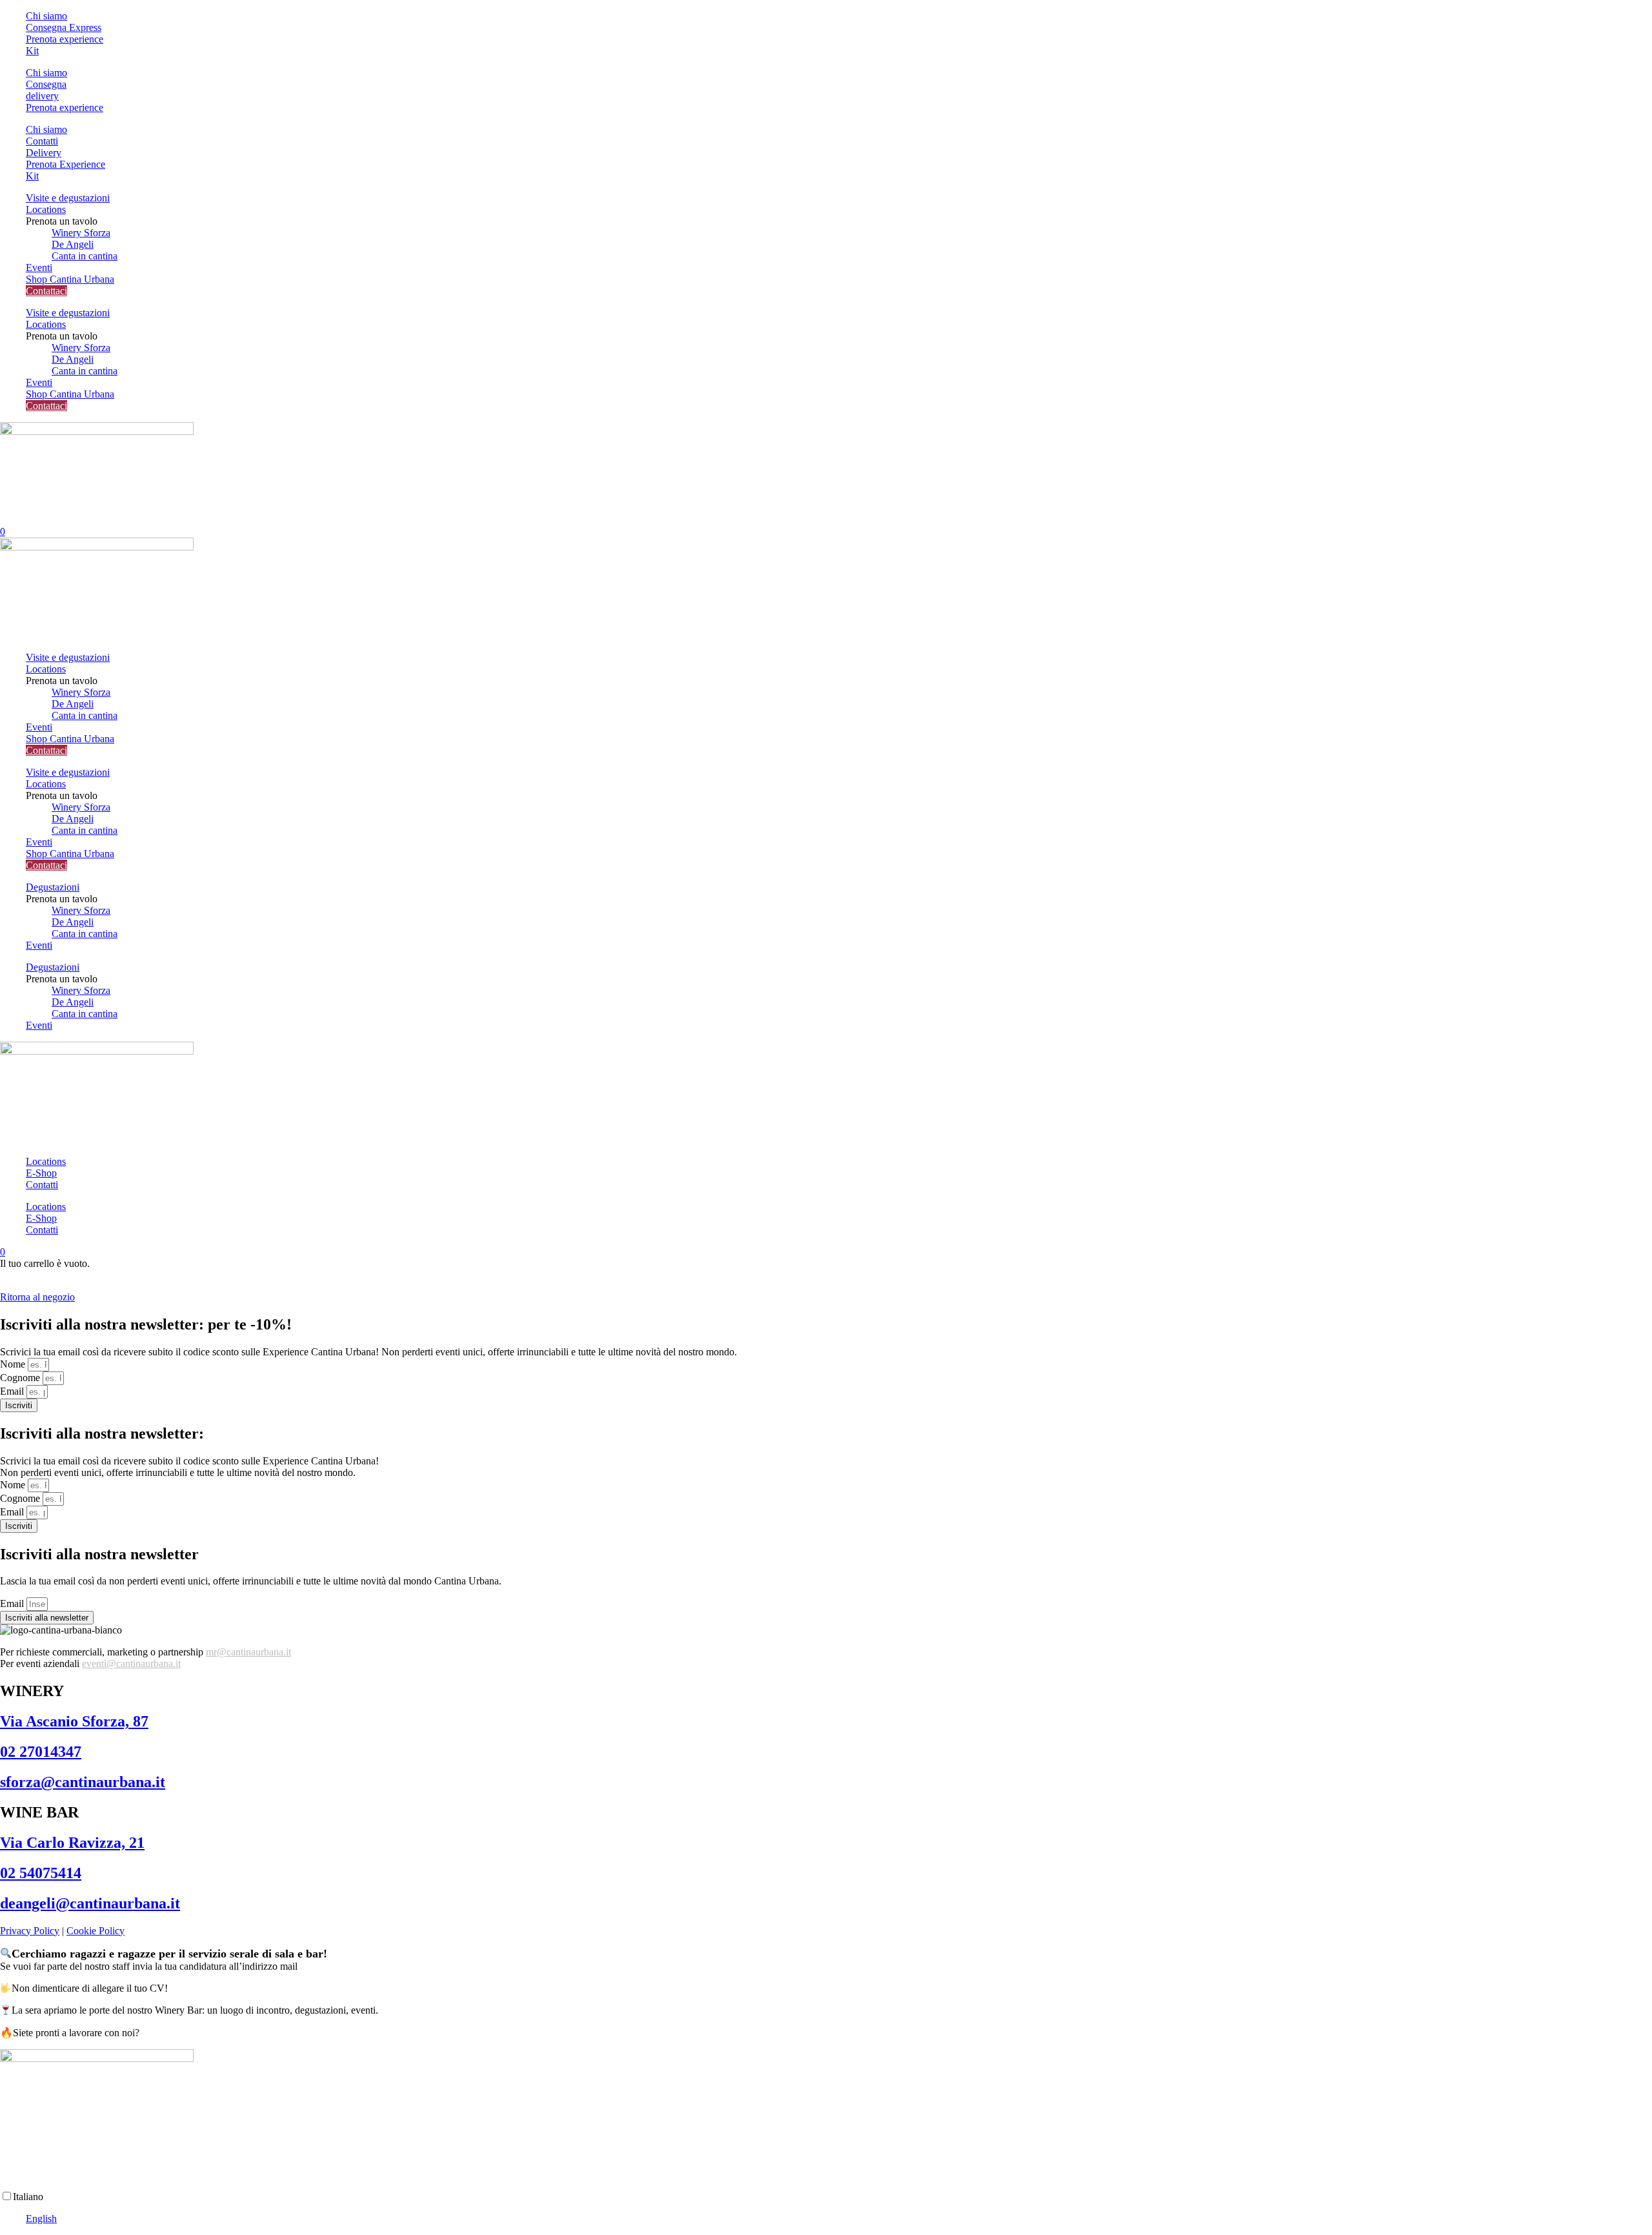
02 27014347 (41, 1752)
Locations (46, 209)
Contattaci (46, 291)
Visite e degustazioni (68, 198)
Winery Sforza (81, 233)
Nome (14, 1364)
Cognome (21, 1378)
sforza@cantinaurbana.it (83, 1782)
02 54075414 (41, 1873)
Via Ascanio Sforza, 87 (74, 1721)
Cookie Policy (96, 1931)
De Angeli (73, 244)
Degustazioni (53, 887)
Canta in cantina (85, 256)
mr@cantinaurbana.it (248, 1652)
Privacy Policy (30, 1931)
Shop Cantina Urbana (70, 279)
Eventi (39, 268)
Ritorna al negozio (37, 1297)
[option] (839, 2219)
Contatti (42, 1185)
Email (13, 1391)
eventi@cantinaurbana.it (131, 1664)
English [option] (41, 2219)
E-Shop (41, 1173)
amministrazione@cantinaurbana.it (370, 1966)
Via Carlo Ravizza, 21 (72, 1843)
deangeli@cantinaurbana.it (90, 1903)
